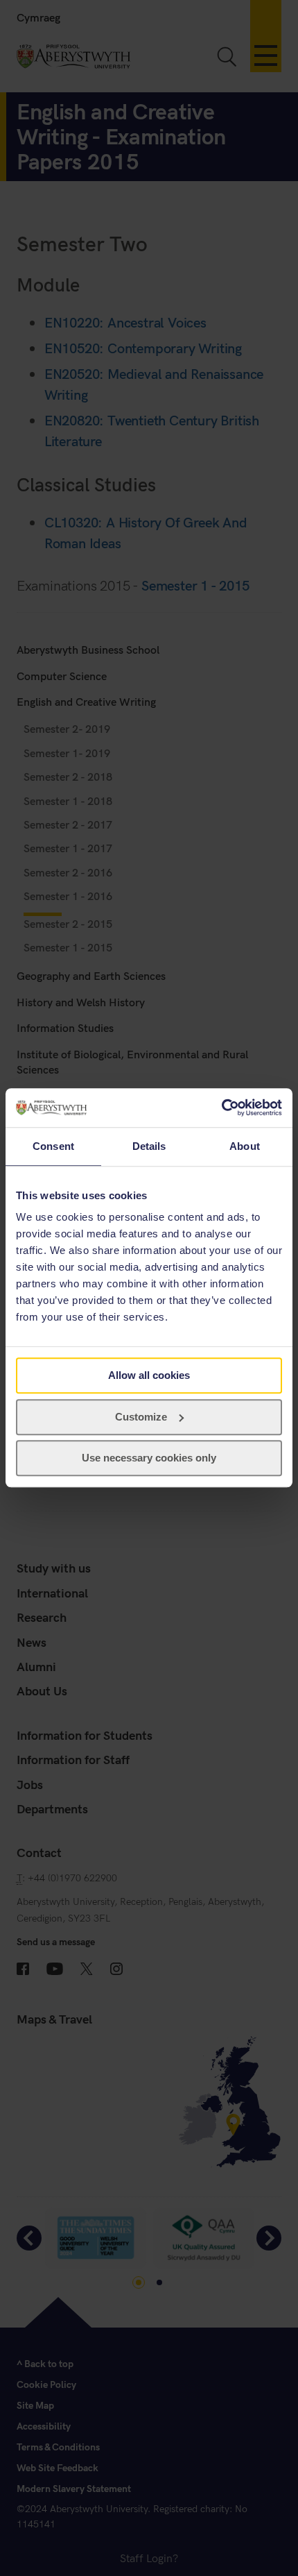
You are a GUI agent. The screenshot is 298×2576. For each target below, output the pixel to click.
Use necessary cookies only (149, 1458)
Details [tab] (149, 1146)
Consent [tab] (53, 1146)
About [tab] (245, 1146)
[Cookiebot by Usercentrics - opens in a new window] (221, 1108)
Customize (141, 1417)
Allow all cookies (149, 1375)
